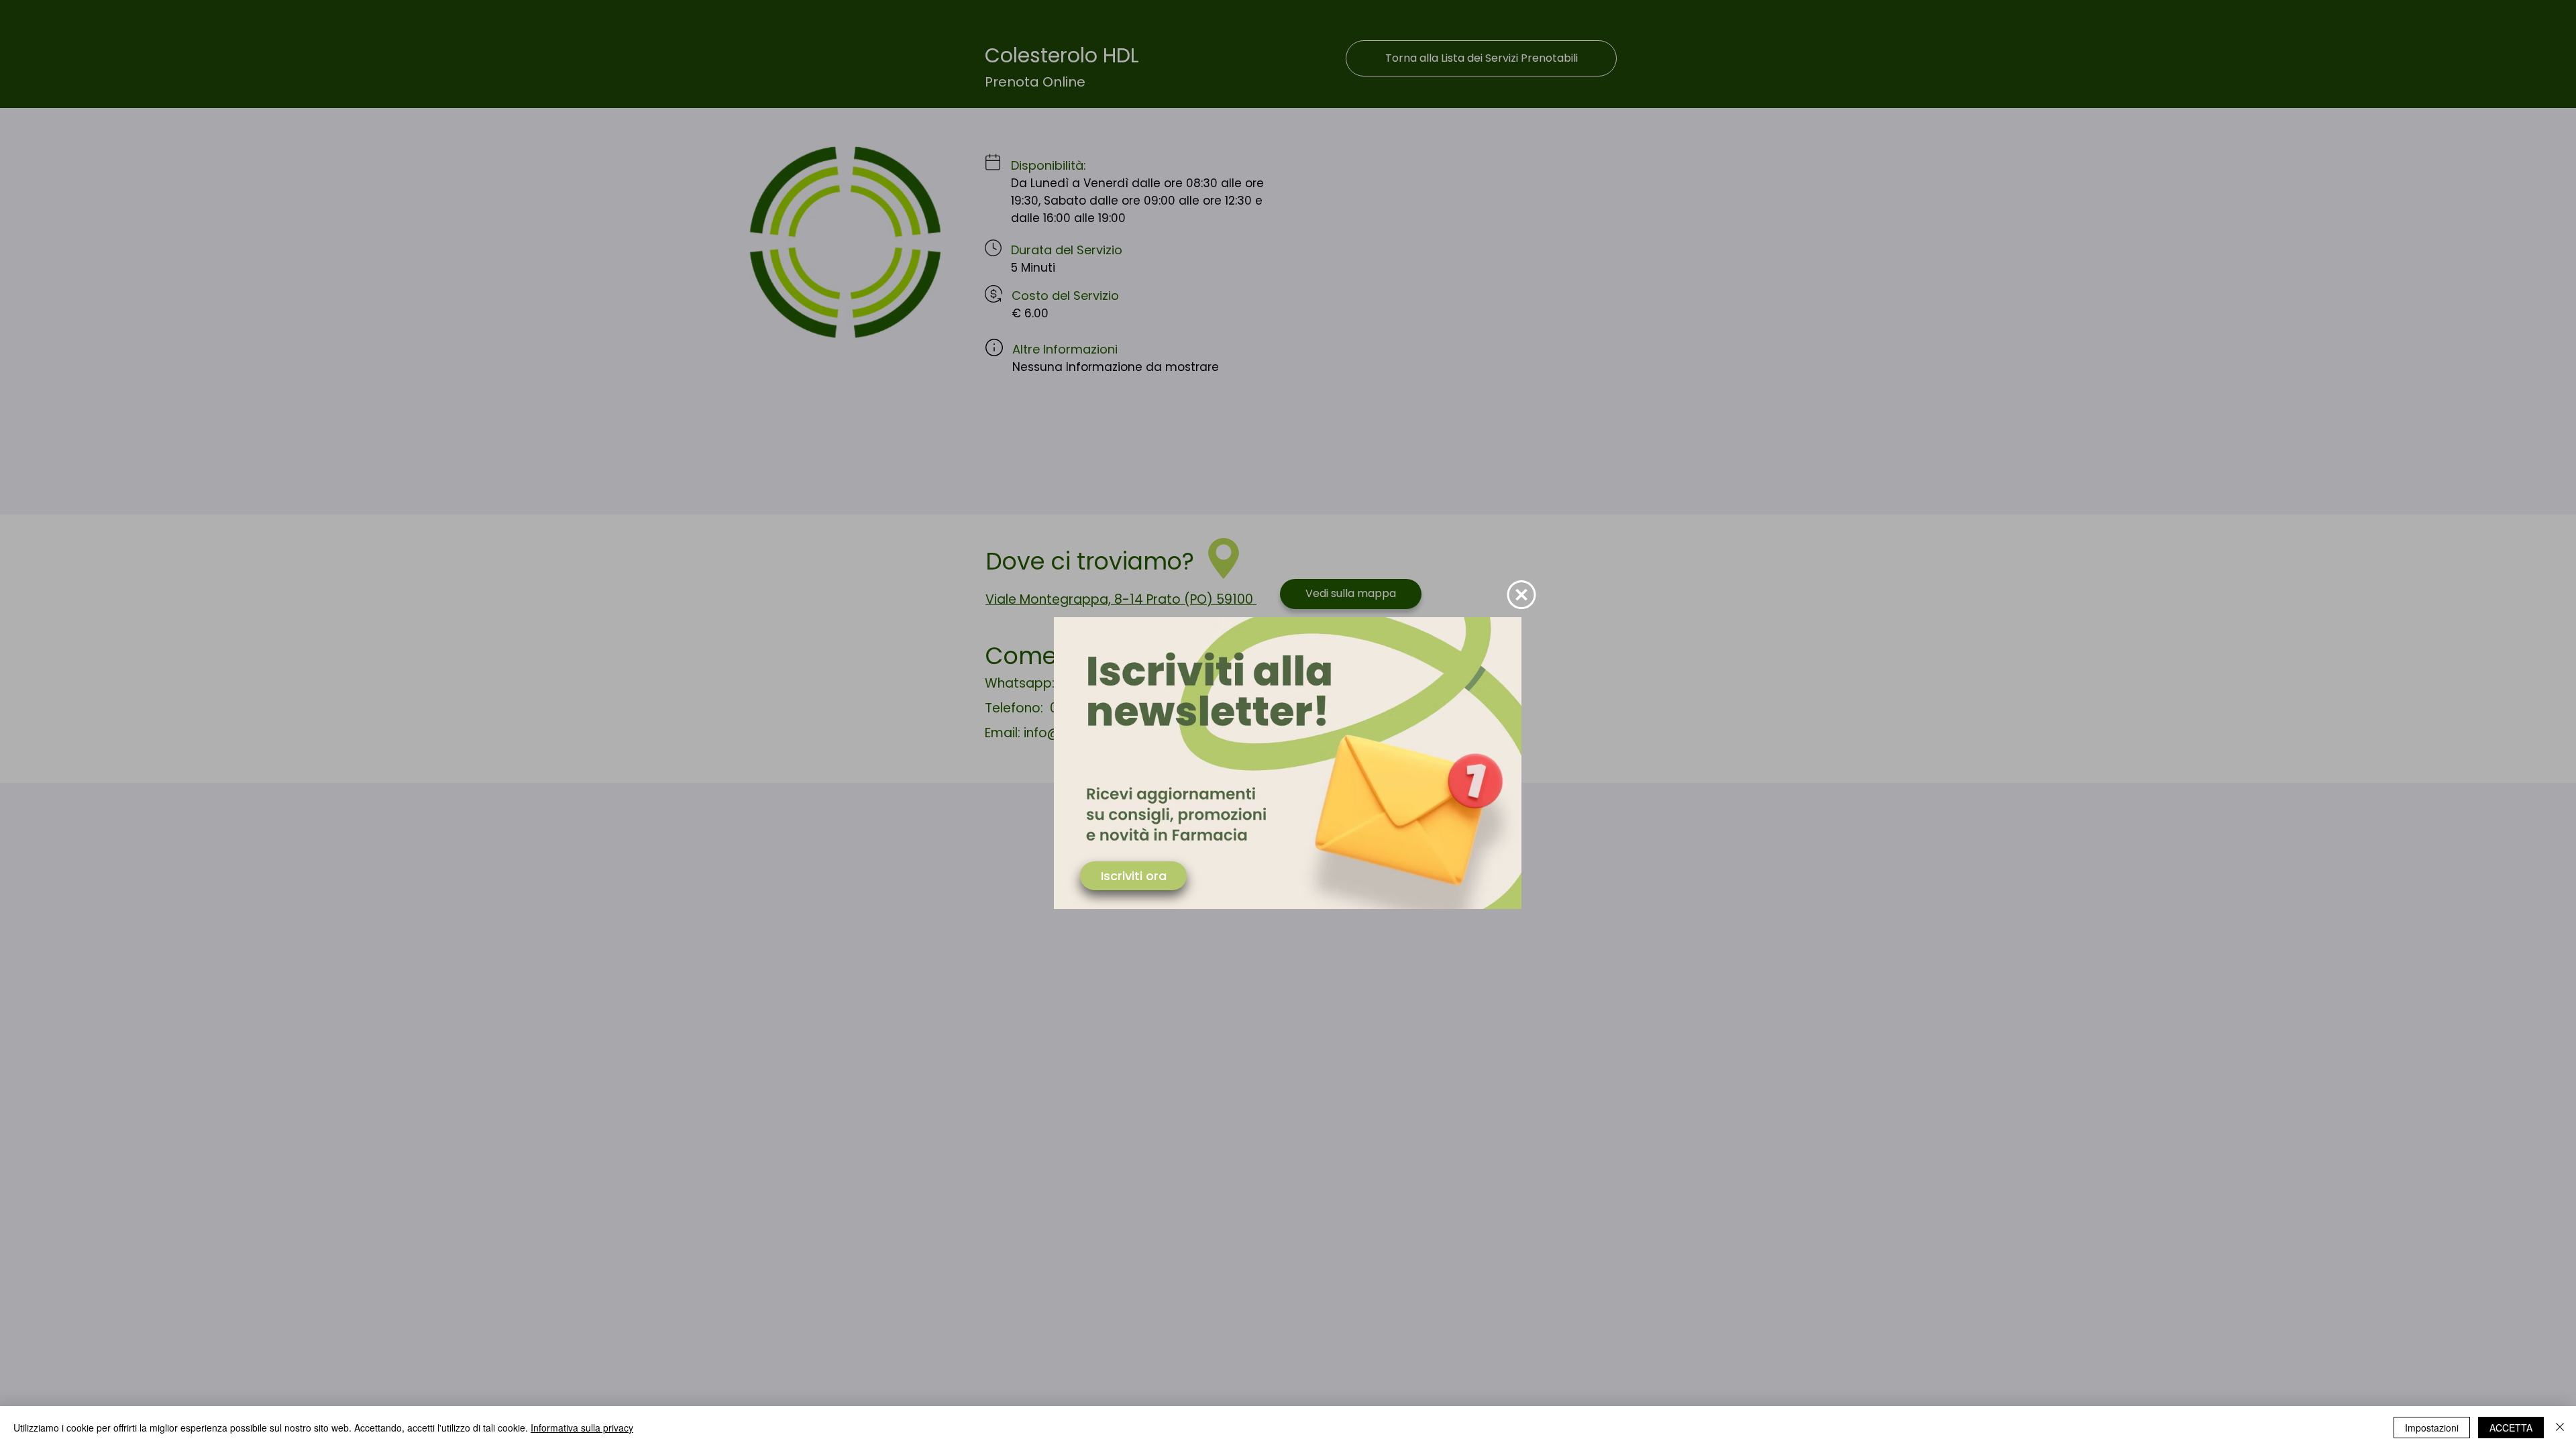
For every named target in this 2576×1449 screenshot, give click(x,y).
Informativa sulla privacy (582, 1428)
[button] (1521, 595)
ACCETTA (2511, 1428)
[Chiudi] (2560, 1428)
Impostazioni (2432, 1428)
